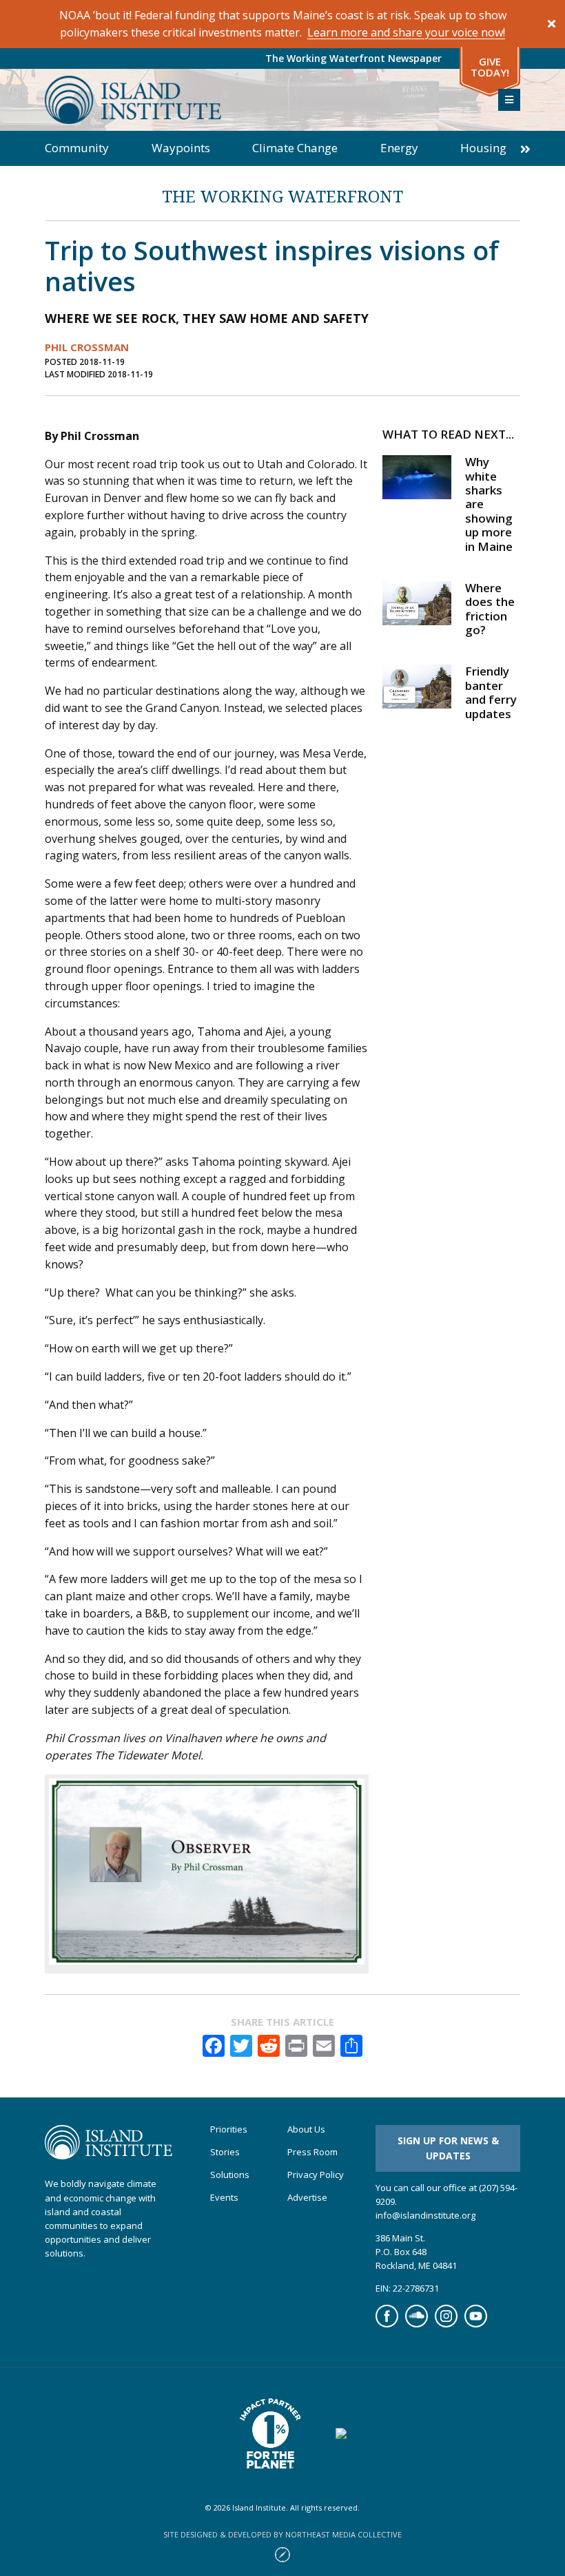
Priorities (229, 2129)
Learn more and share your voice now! (406, 32)
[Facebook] (387, 2324)
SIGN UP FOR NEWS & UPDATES (448, 2148)
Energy (399, 148)
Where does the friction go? (490, 609)
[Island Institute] (261, 100)
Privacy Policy (316, 2175)
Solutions (230, 2175)
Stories (225, 2152)
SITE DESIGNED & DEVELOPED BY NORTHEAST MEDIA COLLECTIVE (282, 2534)
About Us (306, 2129)
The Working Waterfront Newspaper (353, 58)
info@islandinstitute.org (425, 2215)
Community (77, 148)
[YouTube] (476, 2324)
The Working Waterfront (282, 196)
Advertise (307, 2198)
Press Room (312, 2152)
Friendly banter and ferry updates (491, 692)
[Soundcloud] (417, 2324)
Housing (483, 148)
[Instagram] (446, 2324)
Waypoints (181, 148)
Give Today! (490, 67)
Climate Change (295, 148)
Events (224, 2198)
